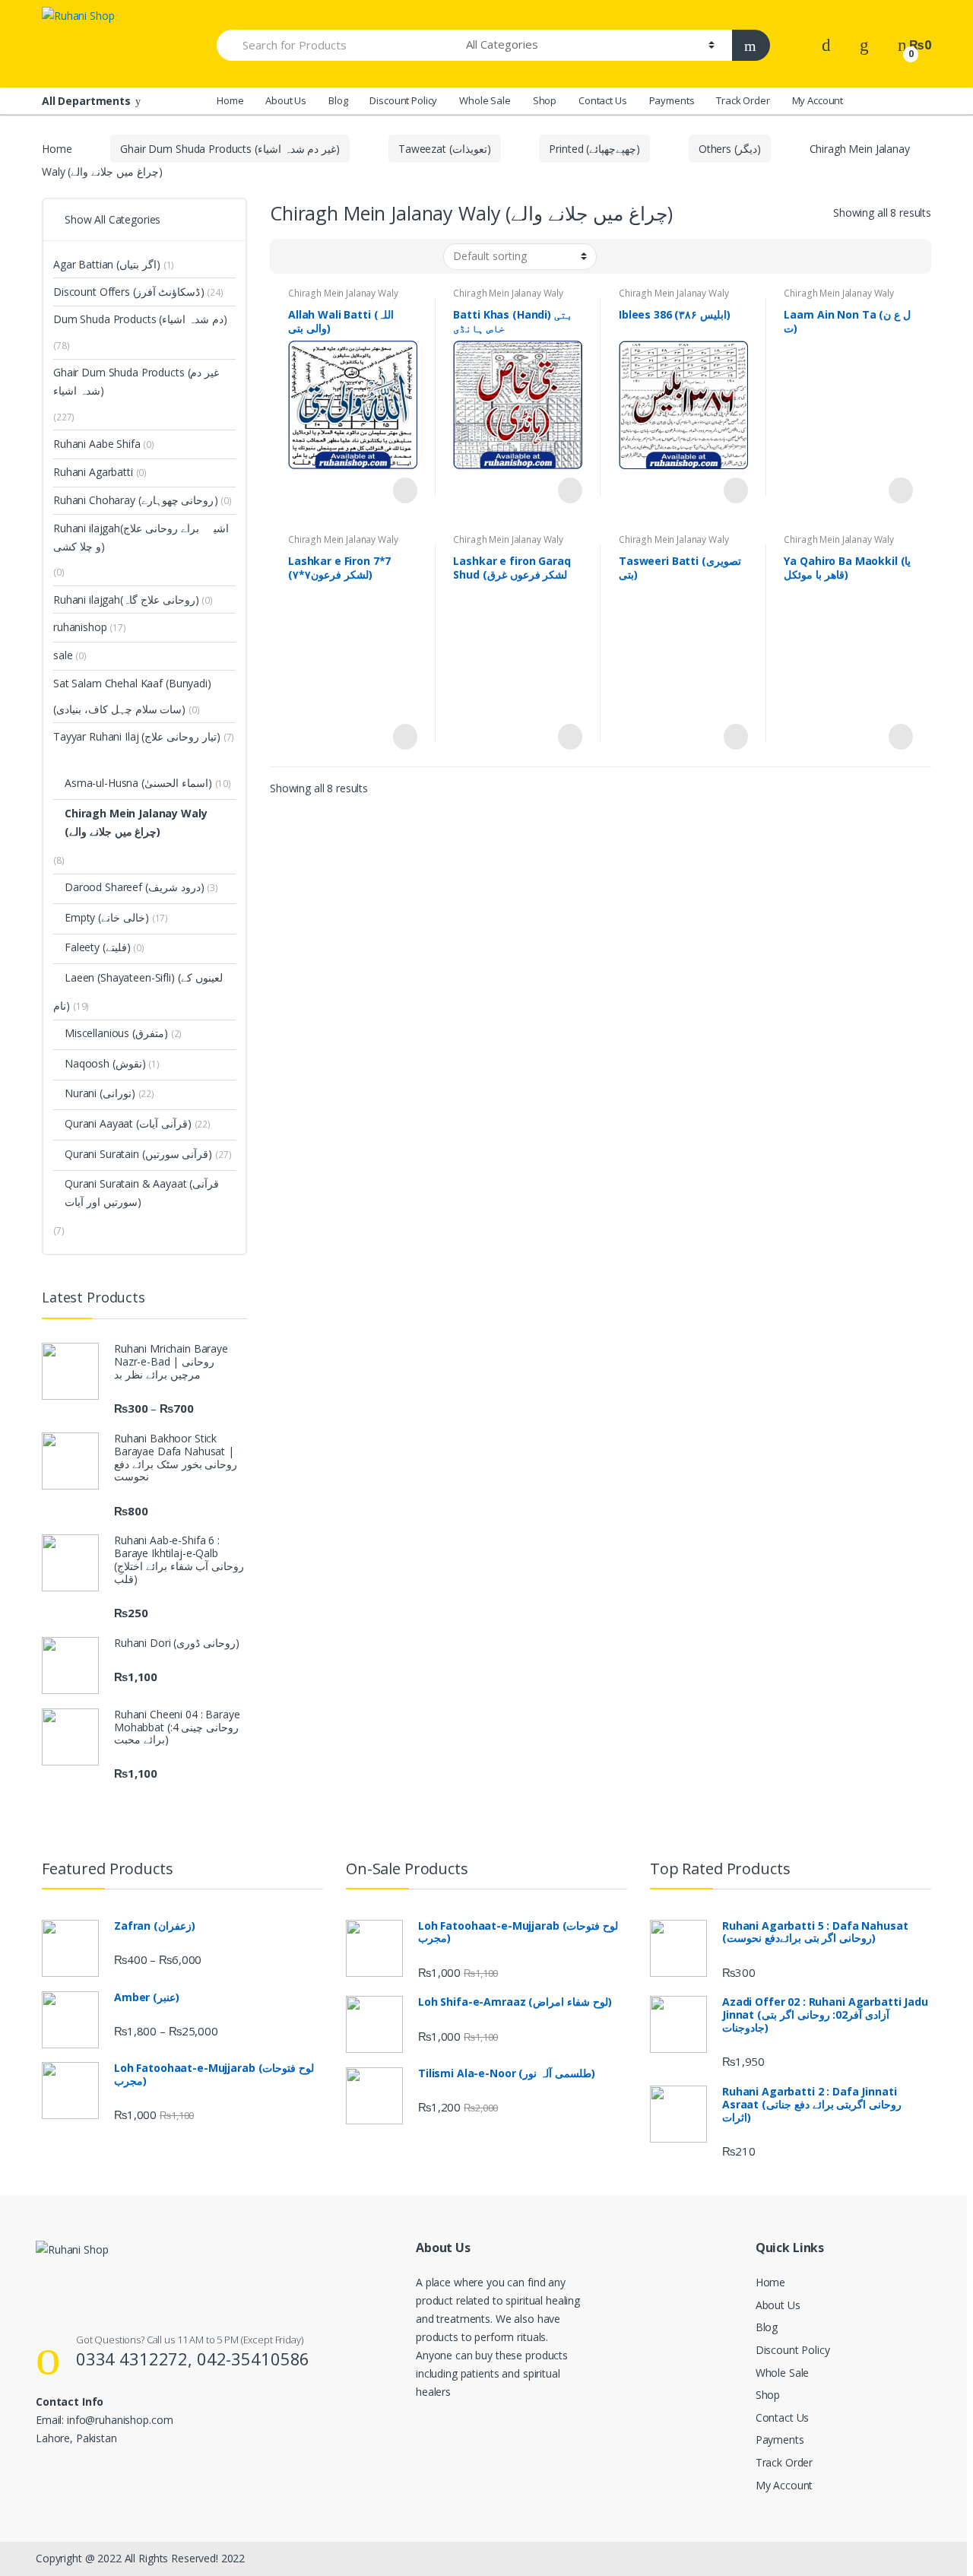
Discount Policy (403, 100)
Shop (545, 100)
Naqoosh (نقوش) (105, 1063)
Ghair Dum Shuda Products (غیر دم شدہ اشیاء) (230, 149)
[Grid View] (290, 256)
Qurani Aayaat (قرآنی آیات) (128, 1123)
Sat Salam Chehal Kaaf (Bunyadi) (132, 683)
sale (70, 655)
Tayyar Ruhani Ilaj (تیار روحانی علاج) (137, 736)
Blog (338, 100)
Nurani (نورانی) (100, 1093)
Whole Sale (485, 100)
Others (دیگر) (730, 149)
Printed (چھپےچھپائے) (594, 149)
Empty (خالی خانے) (107, 917)
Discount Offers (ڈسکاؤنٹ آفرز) (128, 292)
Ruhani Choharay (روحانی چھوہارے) (135, 500)
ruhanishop (90, 627)
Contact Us (603, 100)
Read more (404, 490)
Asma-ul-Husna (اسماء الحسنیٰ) (138, 783)
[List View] (334, 256)
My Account (818, 100)
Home (230, 100)
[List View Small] (357, 256)
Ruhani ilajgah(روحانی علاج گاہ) (126, 600)
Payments (672, 100)
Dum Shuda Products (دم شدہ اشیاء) (140, 319)
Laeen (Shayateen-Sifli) (120, 977)
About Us (286, 100)
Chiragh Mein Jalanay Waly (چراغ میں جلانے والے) (343, 298)
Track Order (743, 100)
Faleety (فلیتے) (98, 947)
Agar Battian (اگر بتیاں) (107, 264)
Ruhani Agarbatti (100, 472)
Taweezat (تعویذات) (444, 149)
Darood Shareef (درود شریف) (135, 887)
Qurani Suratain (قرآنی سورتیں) (138, 1154)
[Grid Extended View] (312, 256)
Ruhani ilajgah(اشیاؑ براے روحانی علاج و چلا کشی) (141, 537)
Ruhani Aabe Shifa (104, 444)
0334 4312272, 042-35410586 (193, 2359)
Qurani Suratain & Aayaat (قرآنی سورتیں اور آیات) (142, 1193)
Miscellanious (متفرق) (116, 1033)
